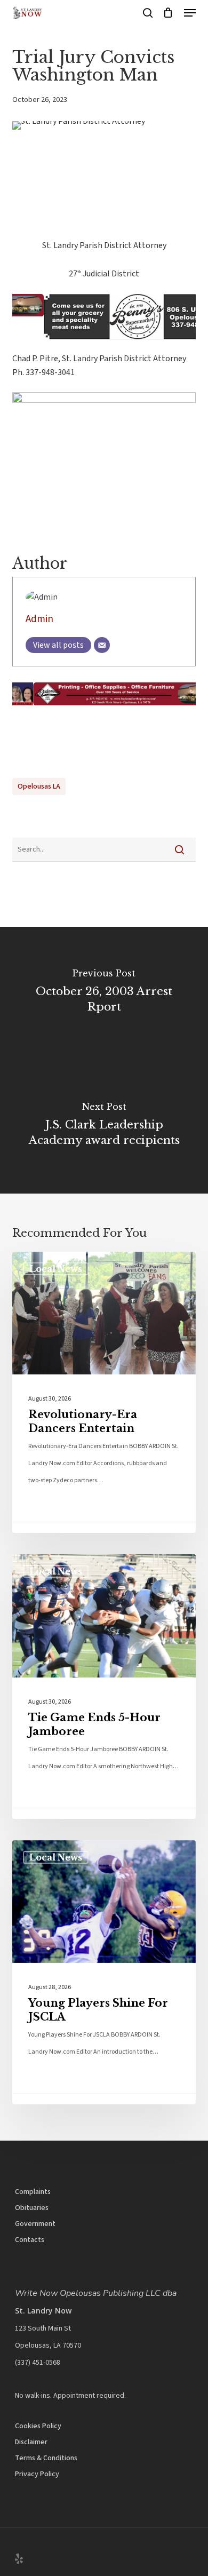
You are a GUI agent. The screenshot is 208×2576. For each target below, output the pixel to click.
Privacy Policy (37, 2474)
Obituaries (32, 2208)
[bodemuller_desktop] (104, 711)
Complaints (33, 2192)
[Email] (102, 645)
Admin (39, 619)
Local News (56, 1269)
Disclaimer (31, 2442)
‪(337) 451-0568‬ (38, 2363)
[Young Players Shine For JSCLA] (104, 1973)
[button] (190, 13)
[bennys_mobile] (104, 345)
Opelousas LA (39, 786)
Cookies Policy (38, 2426)
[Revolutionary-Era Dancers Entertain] (104, 1393)
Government (35, 2224)
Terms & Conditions (46, 2458)
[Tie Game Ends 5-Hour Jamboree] (104, 1687)
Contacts (30, 2240)
